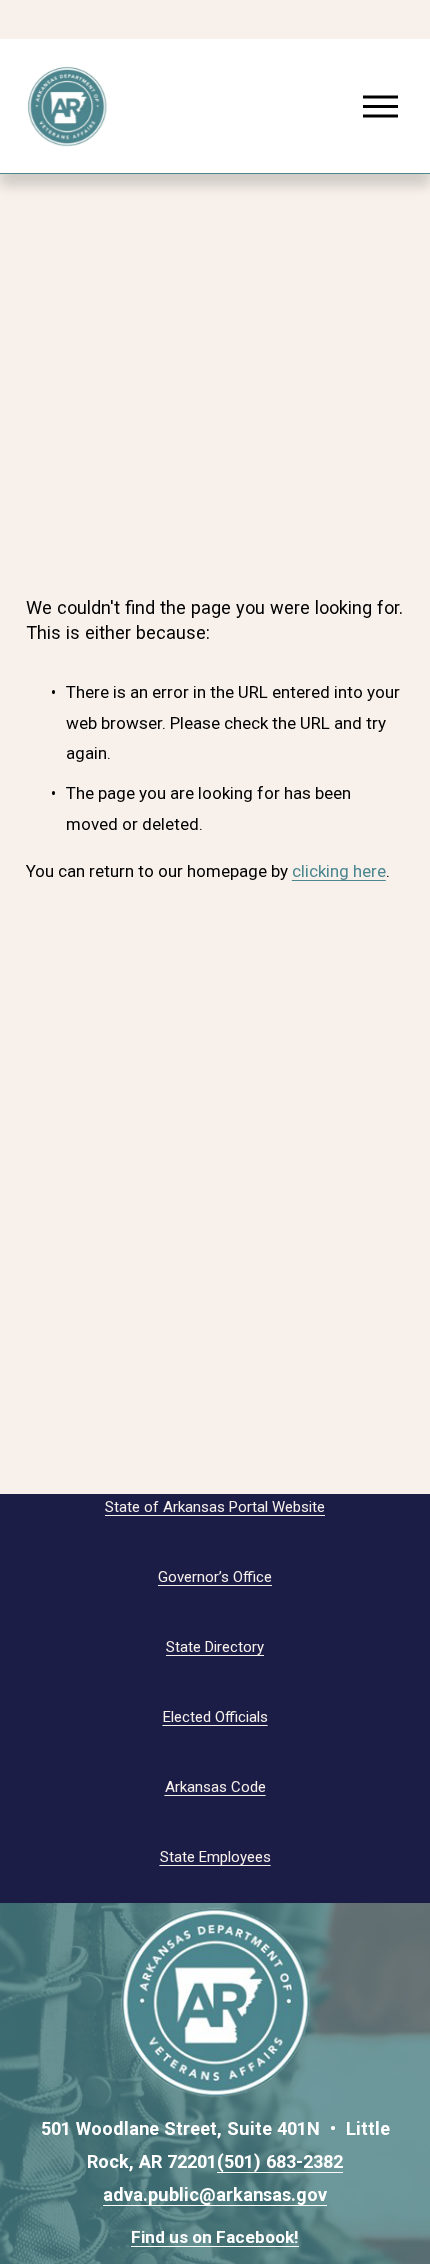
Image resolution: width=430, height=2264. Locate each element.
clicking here (339, 871)
